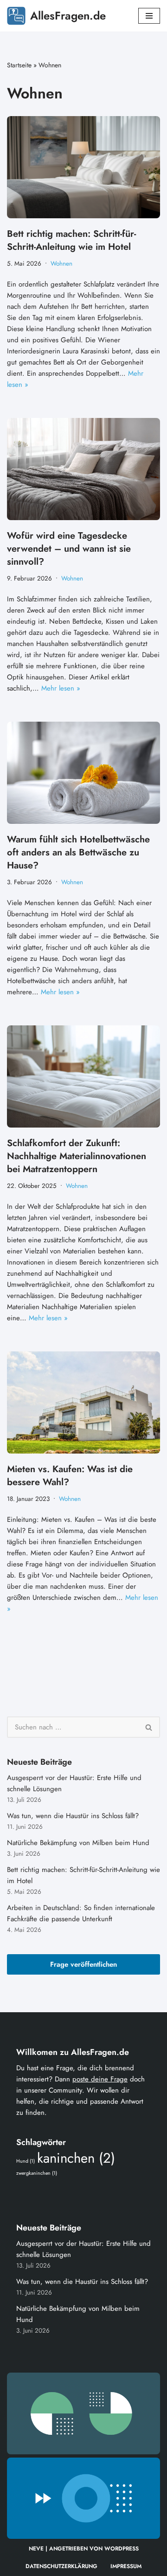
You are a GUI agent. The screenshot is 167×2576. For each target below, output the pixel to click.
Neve (36, 2549)
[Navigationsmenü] (149, 16)
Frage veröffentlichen (83, 1964)
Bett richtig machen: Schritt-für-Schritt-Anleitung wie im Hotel (71, 240)
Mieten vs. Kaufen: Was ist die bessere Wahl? (70, 1476)
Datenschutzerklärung (61, 2566)
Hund (26, 2161)
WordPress (122, 2549)
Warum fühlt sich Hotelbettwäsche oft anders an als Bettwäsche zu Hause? (78, 852)
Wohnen (61, 264)
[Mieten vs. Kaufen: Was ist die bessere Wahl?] (83, 1402)
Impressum (126, 2566)
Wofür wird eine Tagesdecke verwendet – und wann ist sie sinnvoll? (69, 549)
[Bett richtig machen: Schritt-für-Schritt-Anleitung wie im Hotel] (83, 167)
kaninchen (76, 2158)
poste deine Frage (100, 2079)
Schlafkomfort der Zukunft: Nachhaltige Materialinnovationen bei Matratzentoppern (77, 1156)
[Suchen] (149, 1727)
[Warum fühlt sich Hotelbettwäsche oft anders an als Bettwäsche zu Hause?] (83, 773)
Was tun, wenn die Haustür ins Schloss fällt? (73, 1816)
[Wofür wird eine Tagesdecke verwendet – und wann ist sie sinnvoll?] (83, 469)
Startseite (19, 65)
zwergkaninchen (37, 2173)
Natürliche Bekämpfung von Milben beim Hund (78, 1843)
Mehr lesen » (61, 688)
